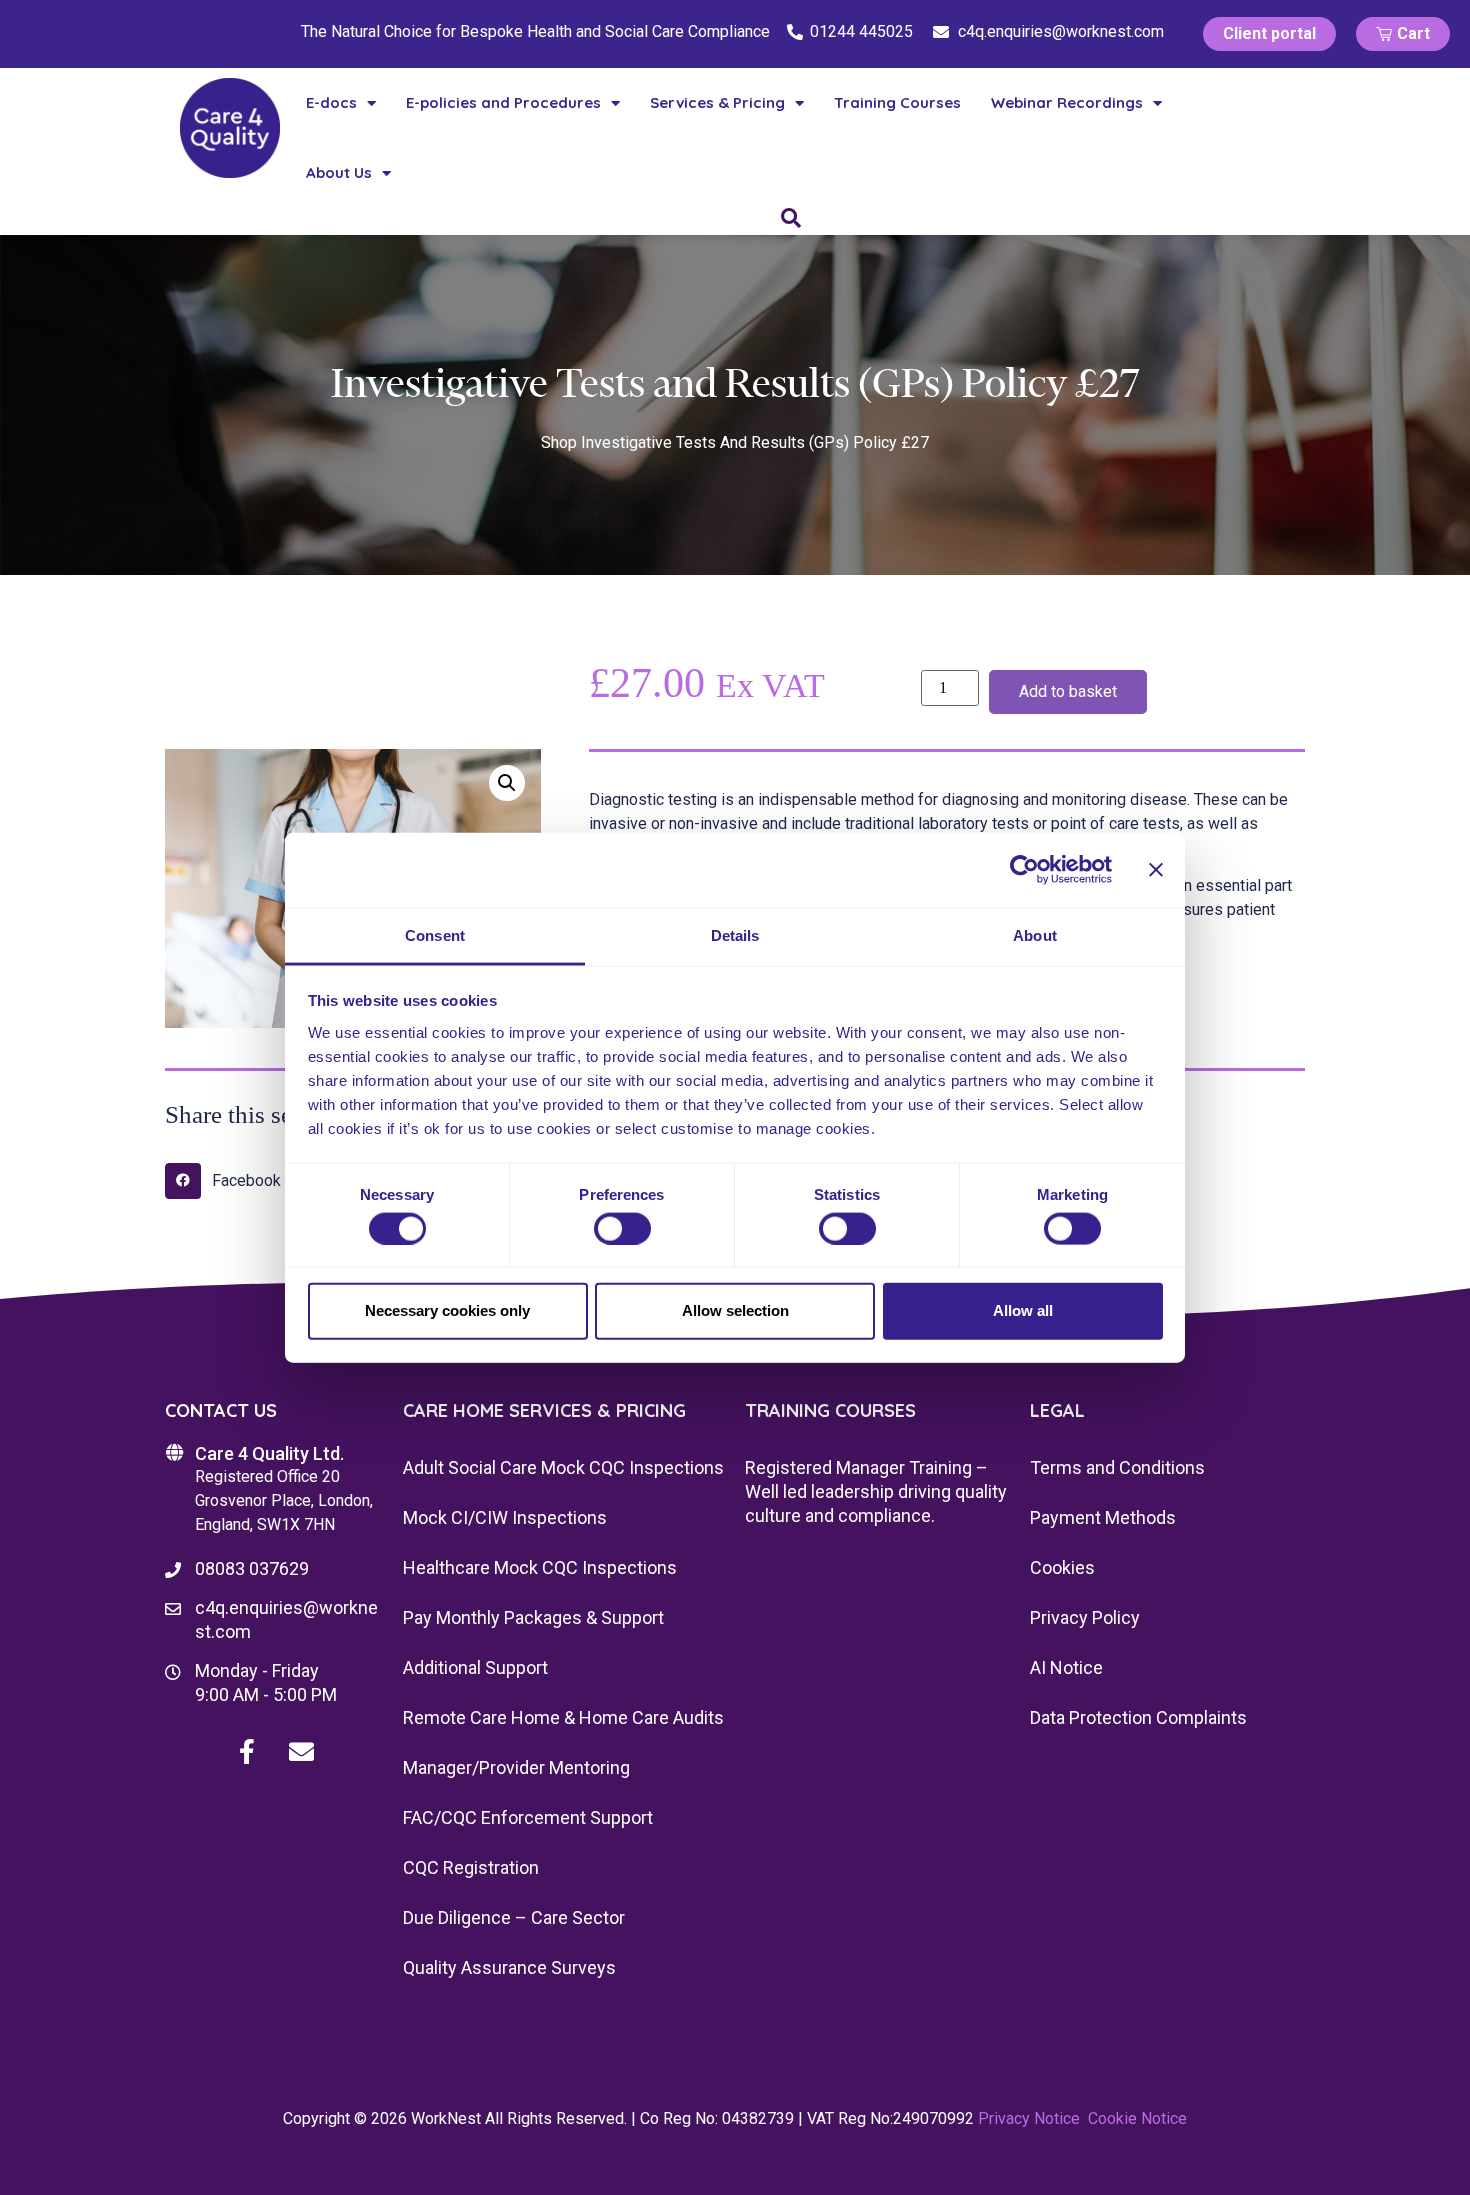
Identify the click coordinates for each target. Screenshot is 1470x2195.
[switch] (622, 1228)
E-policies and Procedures (503, 102)
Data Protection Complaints (1138, 1717)
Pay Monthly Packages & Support (533, 1617)
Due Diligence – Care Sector (514, 1917)
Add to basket (1068, 691)
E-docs (331, 102)
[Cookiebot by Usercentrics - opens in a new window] (1024, 870)
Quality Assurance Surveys (509, 1967)
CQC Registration (471, 1867)
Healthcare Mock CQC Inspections (540, 1567)
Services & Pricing (717, 102)
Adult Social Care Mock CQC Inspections (563, 1467)
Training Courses (897, 102)
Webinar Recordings (1067, 102)
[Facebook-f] (247, 1752)
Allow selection (735, 1310)
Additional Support (475, 1667)
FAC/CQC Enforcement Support (528, 1817)
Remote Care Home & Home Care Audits (563, 1717)
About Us (339, 172)
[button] (507, 783)
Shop (559, 442)
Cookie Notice (1137, 2118)
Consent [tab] (435, 934)
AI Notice (1066, 1667)
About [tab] (1035, 934)
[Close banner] (1156, 870)
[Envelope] (302, 1752)
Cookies (1062, 1567)
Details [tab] (735, 934)
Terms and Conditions (1117, 1467)
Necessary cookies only (447, 1310)
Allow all (1023, 1310)
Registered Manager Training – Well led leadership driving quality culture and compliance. (876, 1491)
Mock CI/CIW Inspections (505, 1517)
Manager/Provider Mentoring (516, 1767)
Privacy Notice (1029, 2118)
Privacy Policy (1085, 1617)
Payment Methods (1103, 1517)
